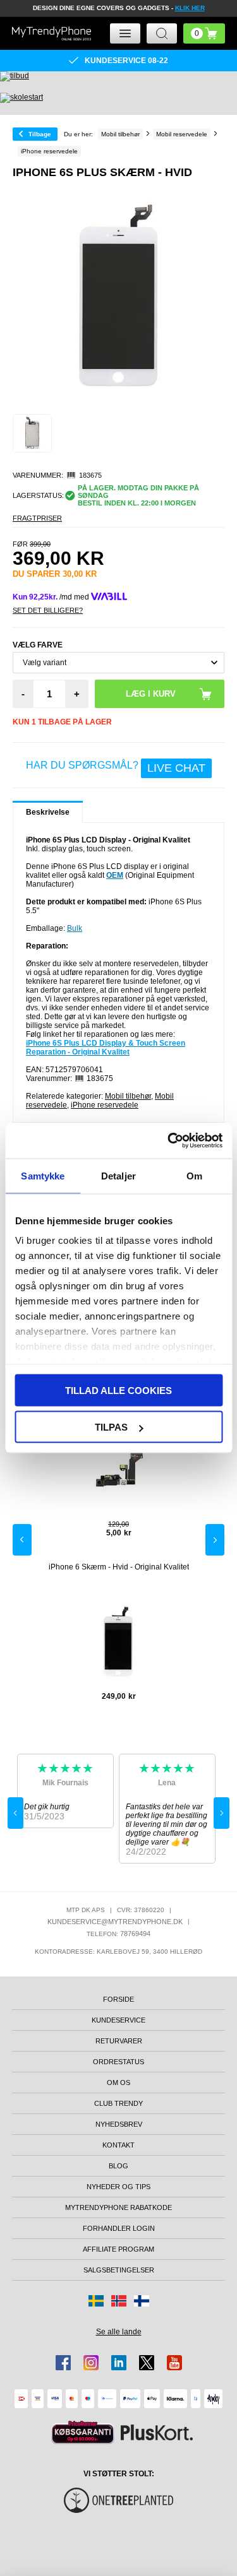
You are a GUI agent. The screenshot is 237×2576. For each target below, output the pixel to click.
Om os (118, 2083)
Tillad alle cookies (118, 1390)
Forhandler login (119, 2228)
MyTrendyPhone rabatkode (118, 2207)
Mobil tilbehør (128, 1096)
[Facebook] (63, 2363)
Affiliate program (118, 2249)
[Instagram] (91, 2363)
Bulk (75, 928)
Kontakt (118, 2145)
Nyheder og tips (118, 2187)
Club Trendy (118, 2103)
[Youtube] (174, 2363)
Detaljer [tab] (118, 1175)
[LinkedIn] (119, 2363)
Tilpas (111, 1427)
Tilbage (40, 134)
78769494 (135, 1934)
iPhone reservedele (105, 1105)
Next (215, 1540)
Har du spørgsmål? (116, 767)
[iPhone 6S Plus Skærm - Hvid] (32, 434)
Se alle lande (119, 2332)
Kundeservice (118, 2020)
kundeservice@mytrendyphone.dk (115, 1922)
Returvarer (119, 2041)
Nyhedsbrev (119, 2124)
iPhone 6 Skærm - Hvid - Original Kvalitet (119, 1567)
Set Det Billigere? (48, 610)
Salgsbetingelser (119, 2270)
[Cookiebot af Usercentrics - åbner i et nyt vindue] (169, 1141)
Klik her (190, 8)
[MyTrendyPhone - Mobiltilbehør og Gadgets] (52, 34)
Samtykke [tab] (43, 1175)
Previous (22, 1540)
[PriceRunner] (83, 2432)
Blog (118, 2166)
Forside (118, 1999)
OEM (115, 875)
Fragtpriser (37, 518)
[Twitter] (147, 2363)
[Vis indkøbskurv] (204, 33)
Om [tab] (194, 1175)
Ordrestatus (118, 2062)
